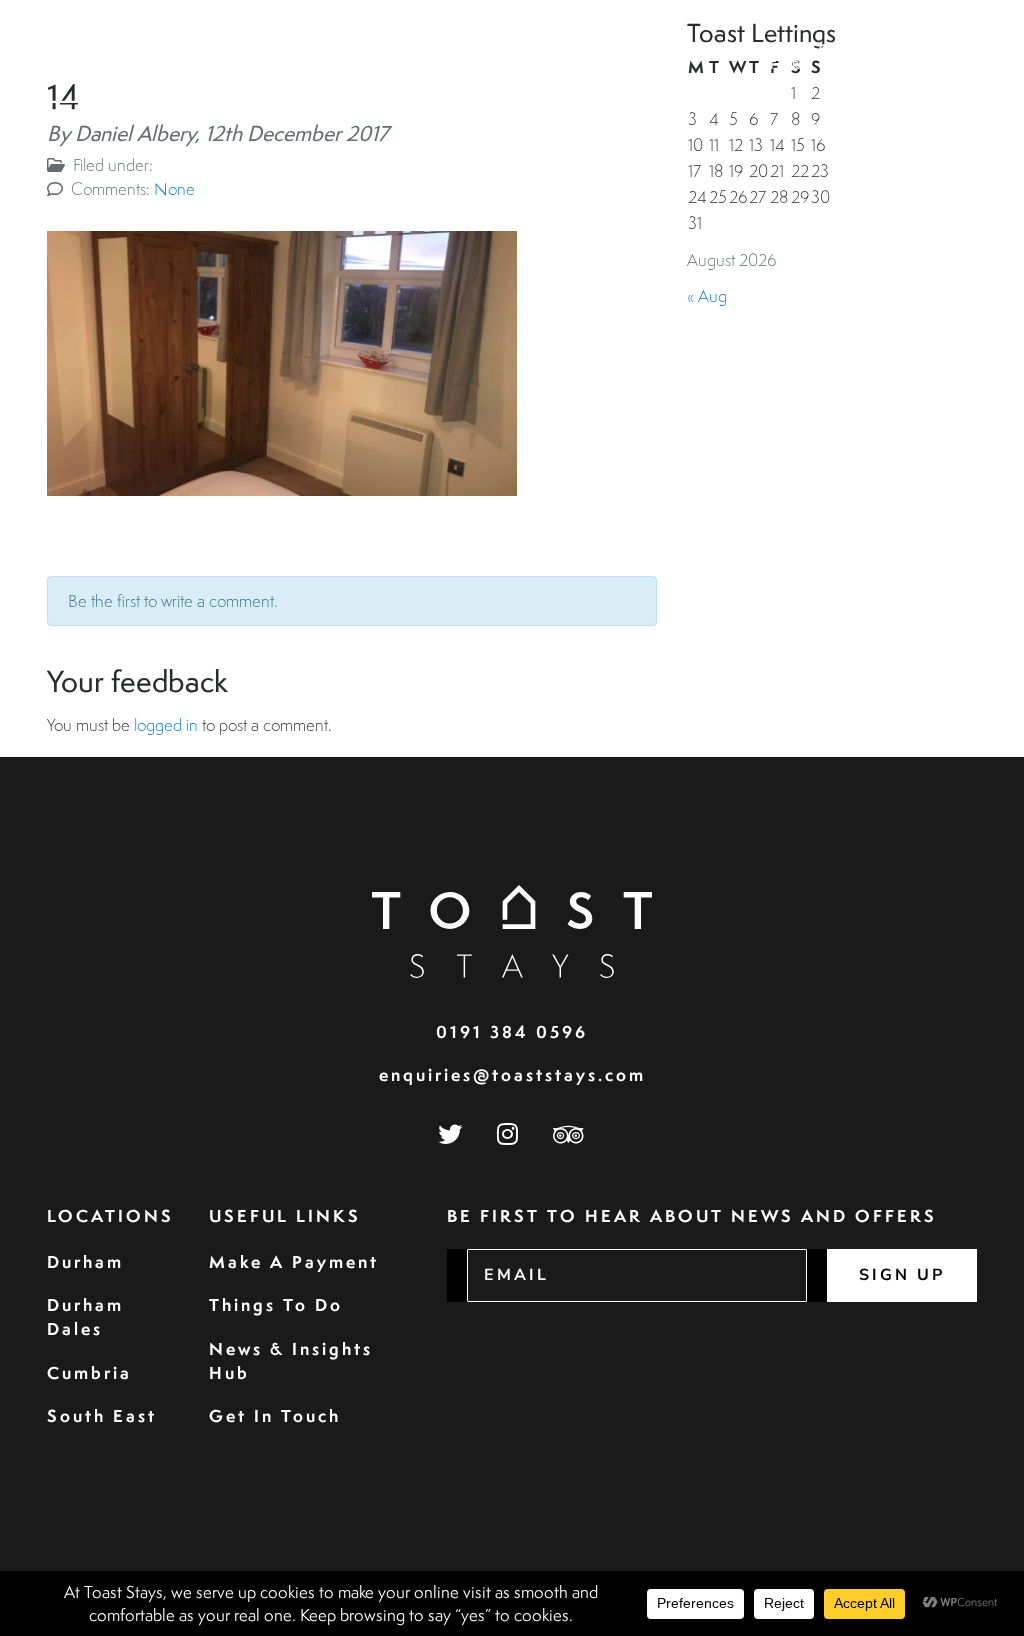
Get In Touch (275, 1415)
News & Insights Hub (291, 1360)
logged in (166, 724)
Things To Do (276, 1304)
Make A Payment (294, 1261)
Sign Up (902, 1275)
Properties (386, 48)
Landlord (705, 48)
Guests (488, 48)
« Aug (707, 295)
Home (292, 48)
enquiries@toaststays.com (512, 1074)
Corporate (590, 48)
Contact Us (921, 57)
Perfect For (805, 57)
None (174, 188)
